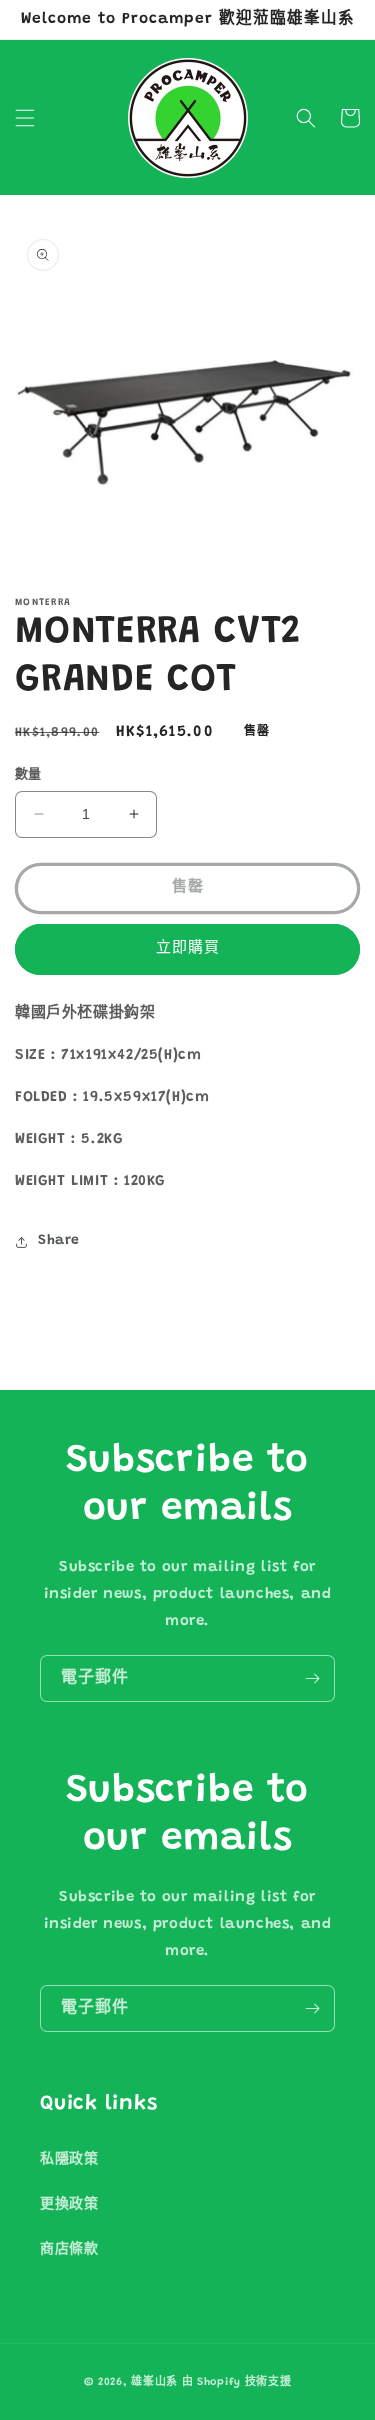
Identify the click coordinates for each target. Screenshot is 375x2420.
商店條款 (69, 2250)
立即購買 (188, 948)
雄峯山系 (154, 2382)
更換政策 (69, 2205)
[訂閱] (312, 1678)
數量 (28, 774)
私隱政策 (69, 2160)
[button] (25, 118)
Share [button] (59, 1241)
